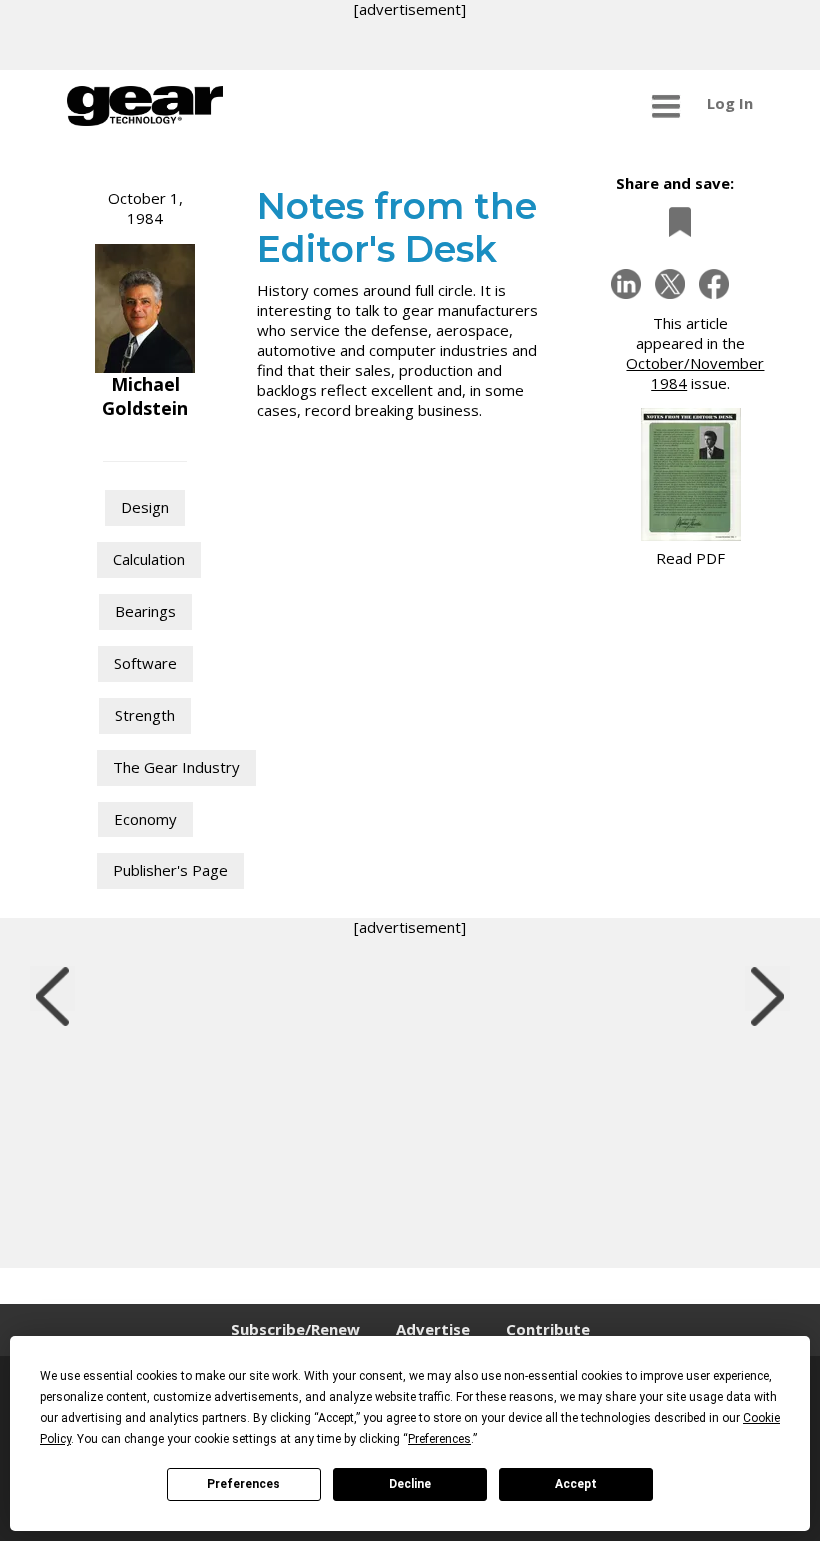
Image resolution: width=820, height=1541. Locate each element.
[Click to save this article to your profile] (675, 221)
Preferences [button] (439, 1439)
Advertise (433, 1329)
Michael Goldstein (145, 396)
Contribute (548, 1329)
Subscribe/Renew (295, 1329)
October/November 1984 (695, 373)
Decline (410, 1484)
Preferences (243, 1484)
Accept (576, 1484)
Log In (730, 103)
